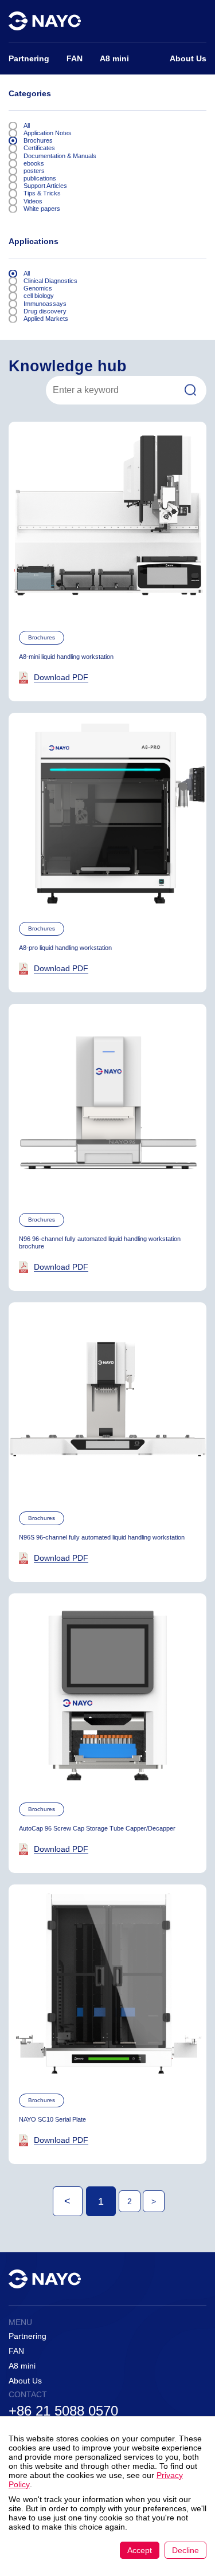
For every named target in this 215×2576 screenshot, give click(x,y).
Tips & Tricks (42, 193)
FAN (16, 2351)
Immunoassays (45, 304)
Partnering (28, 2336)
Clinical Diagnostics (50, 281)
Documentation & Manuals (60, 156)
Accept (140, 2550)
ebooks (34, 163)
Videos (33, 201)
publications (40, 178)
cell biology (39, 296)
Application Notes (48, 133)
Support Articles (45, 186)
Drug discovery (45, 311)
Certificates (39, 148)
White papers (42, 209)
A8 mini (22, 2366)
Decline (185, 2550)
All (27, 125)
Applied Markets (46, 319)
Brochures (38, 140)
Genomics (38, 288)
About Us (25, 2381)
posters (34, 171)
